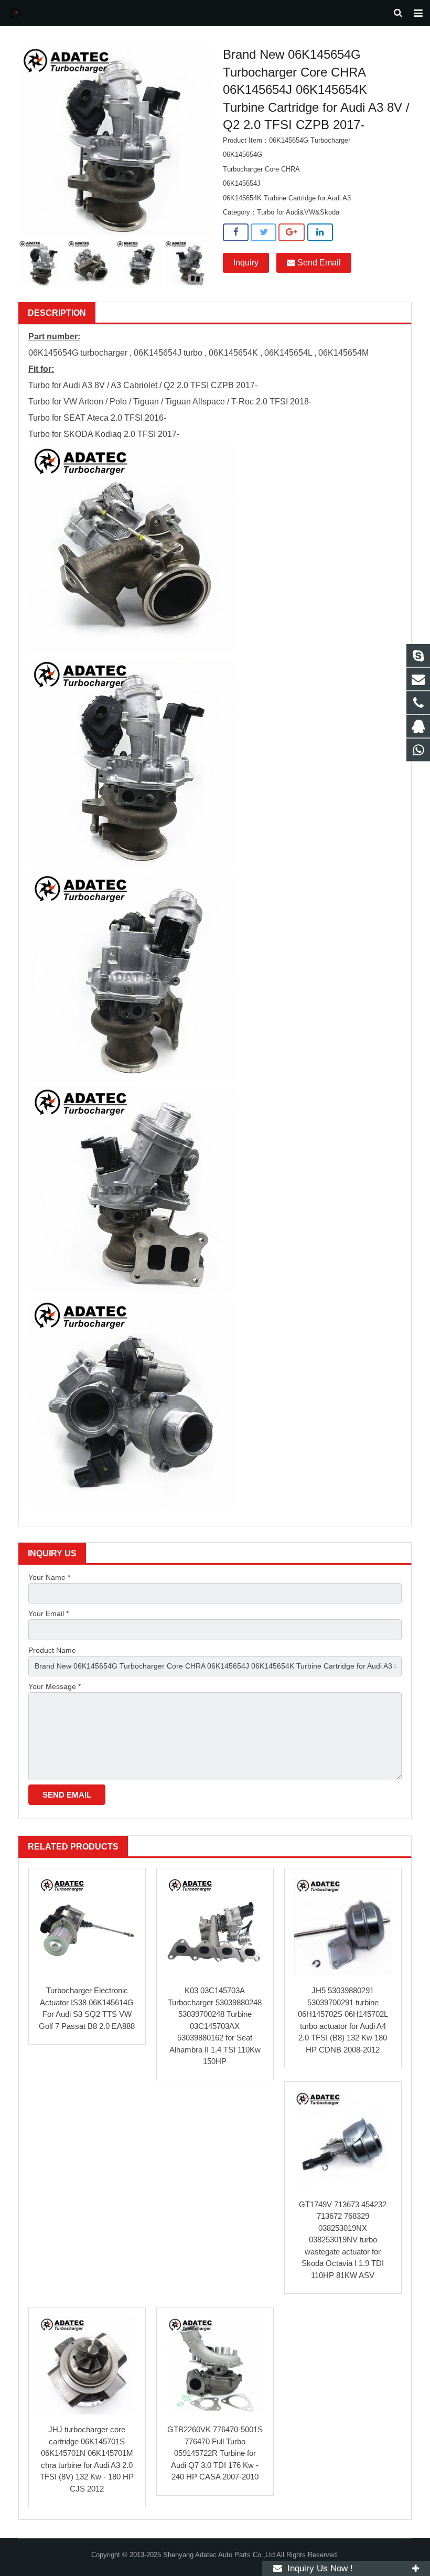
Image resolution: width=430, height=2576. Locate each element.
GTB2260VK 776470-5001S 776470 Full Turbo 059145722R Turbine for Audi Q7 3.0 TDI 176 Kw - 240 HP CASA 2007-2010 (215, 2453)
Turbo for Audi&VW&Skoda (298, 212)
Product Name (52, 1650)
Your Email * (49, 1613)
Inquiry (246, 263)
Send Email (318, 263)
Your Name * (49, 1577)
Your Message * (55, 1686)
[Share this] (236, 232)
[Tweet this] (264, 232)
